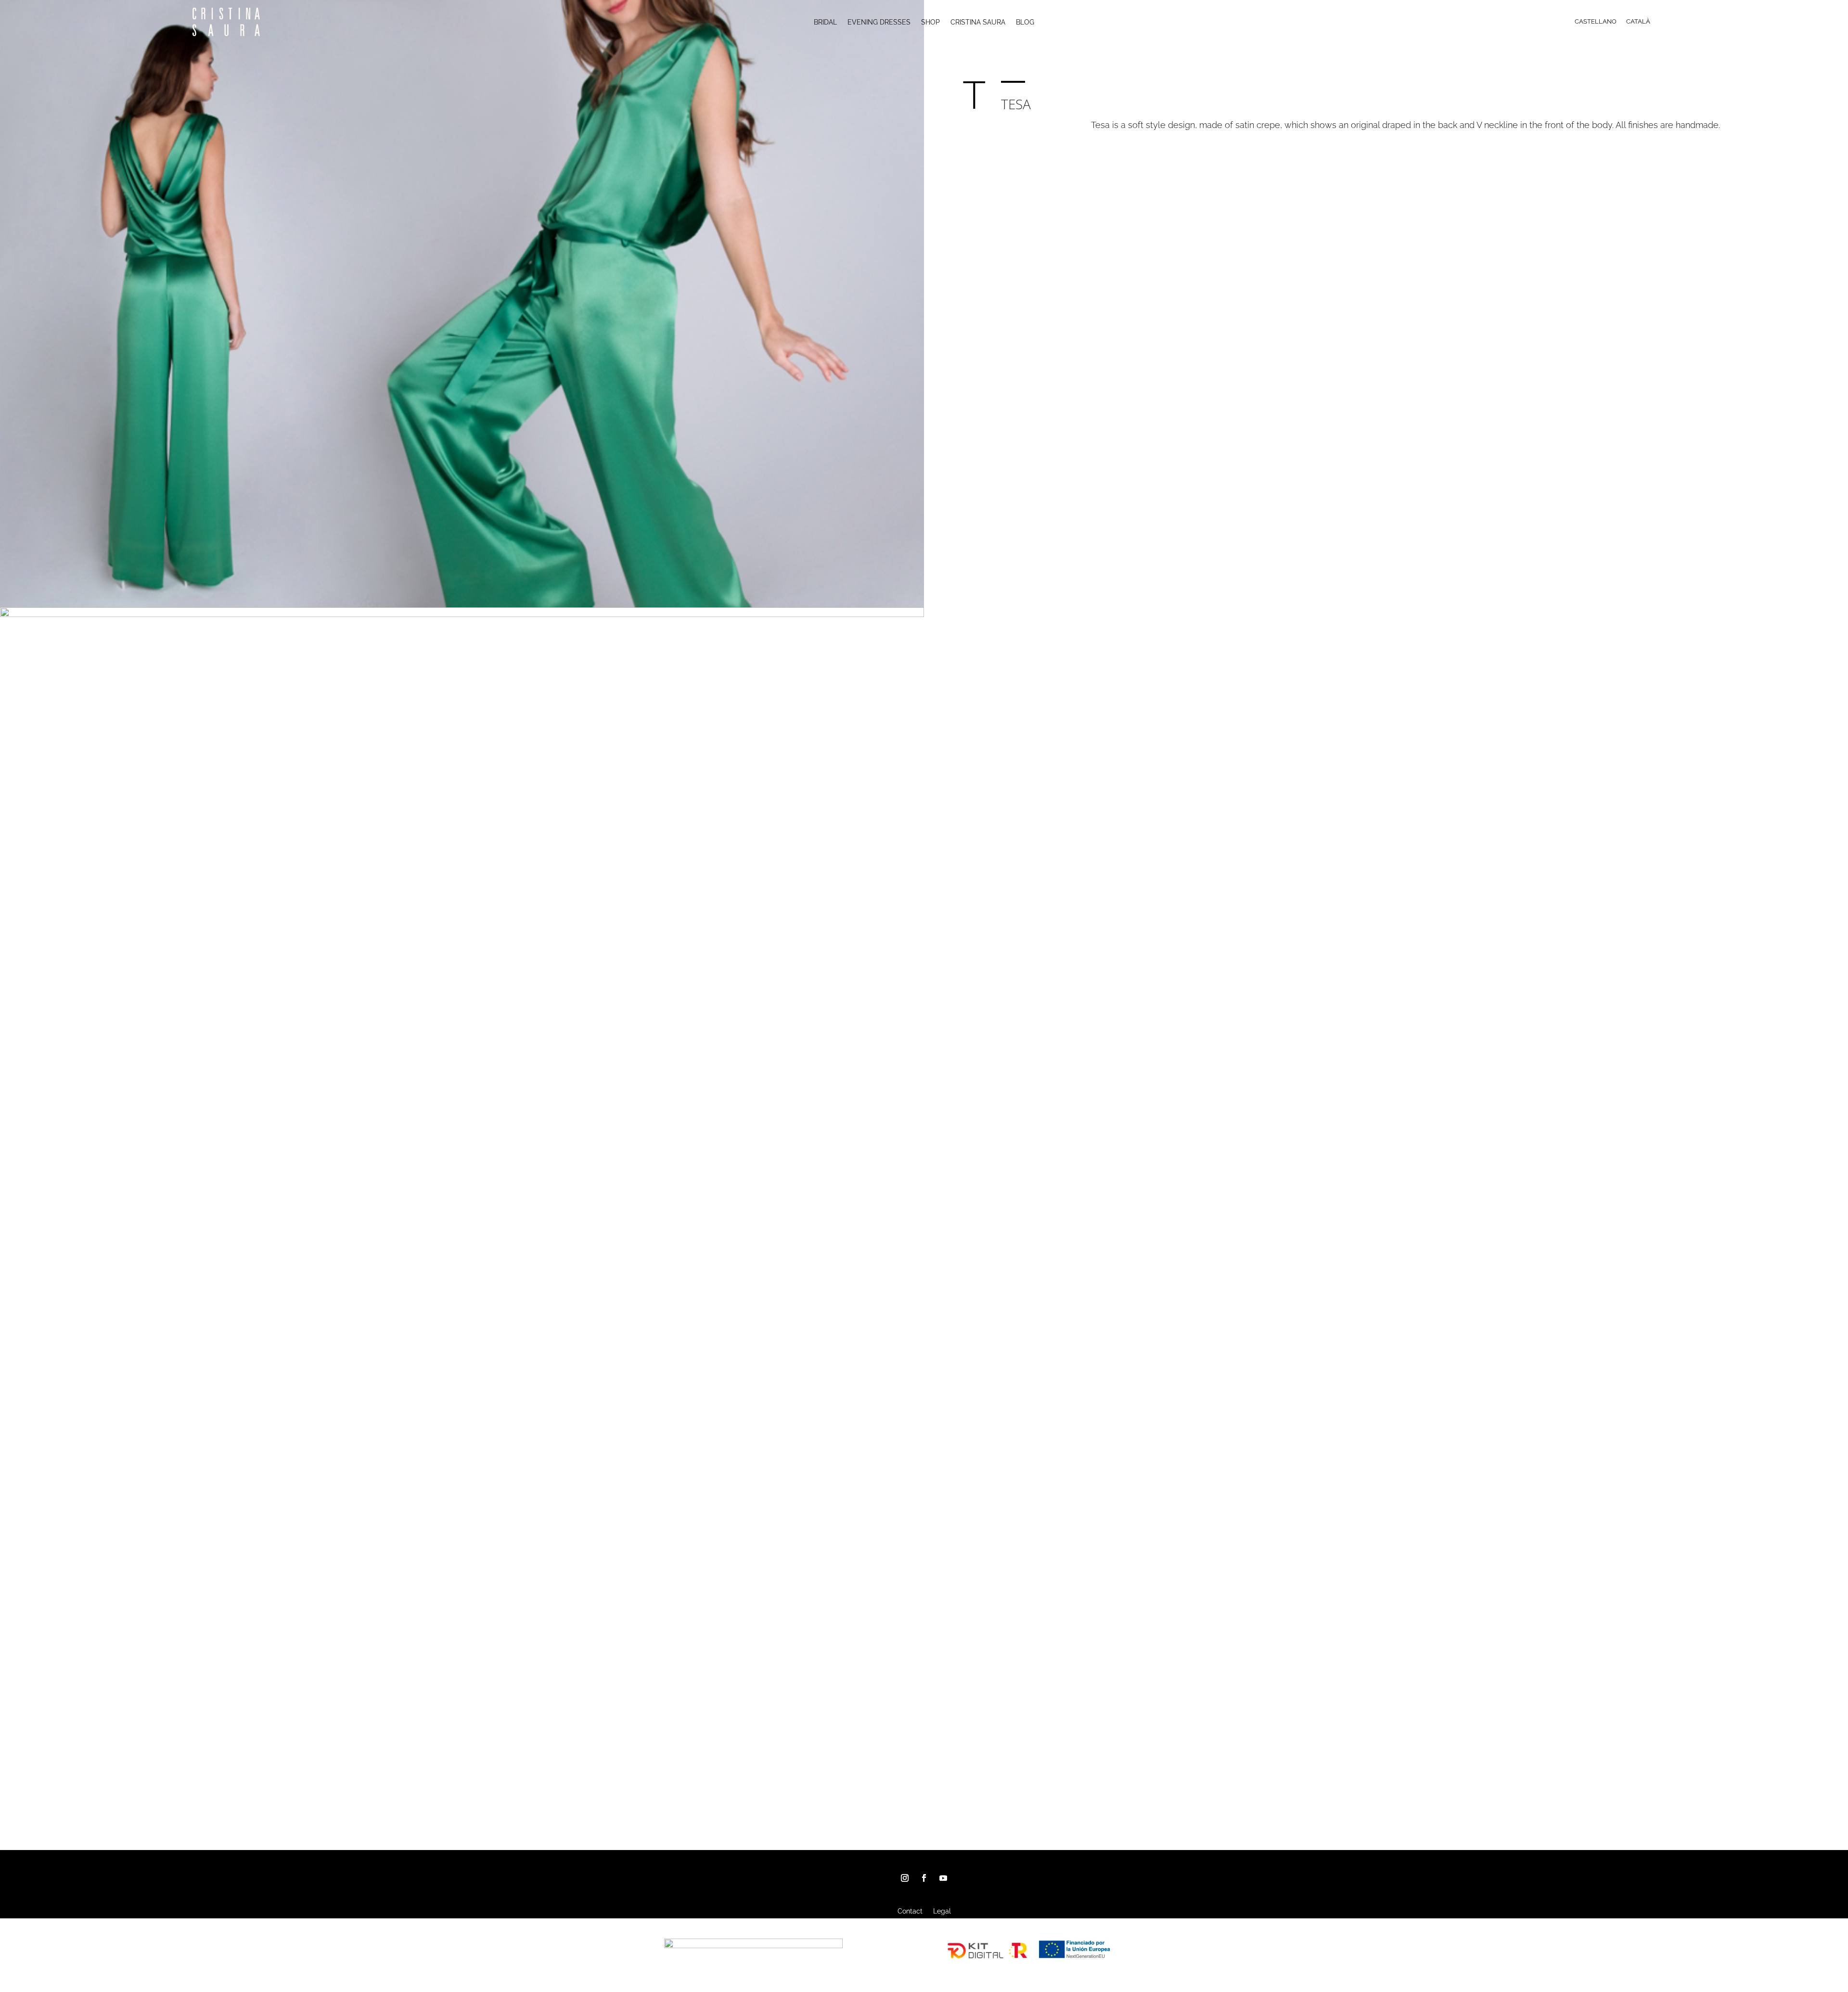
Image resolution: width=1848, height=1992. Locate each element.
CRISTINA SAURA (978, 22)
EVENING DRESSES (879, 22)
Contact (910, 1911)
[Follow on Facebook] (924, 1878)
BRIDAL (825, 22)
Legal (942, 1911)
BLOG (1025, 22)
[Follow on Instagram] (905, 1878)
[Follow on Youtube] (943, 1878)
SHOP (930, 22)
